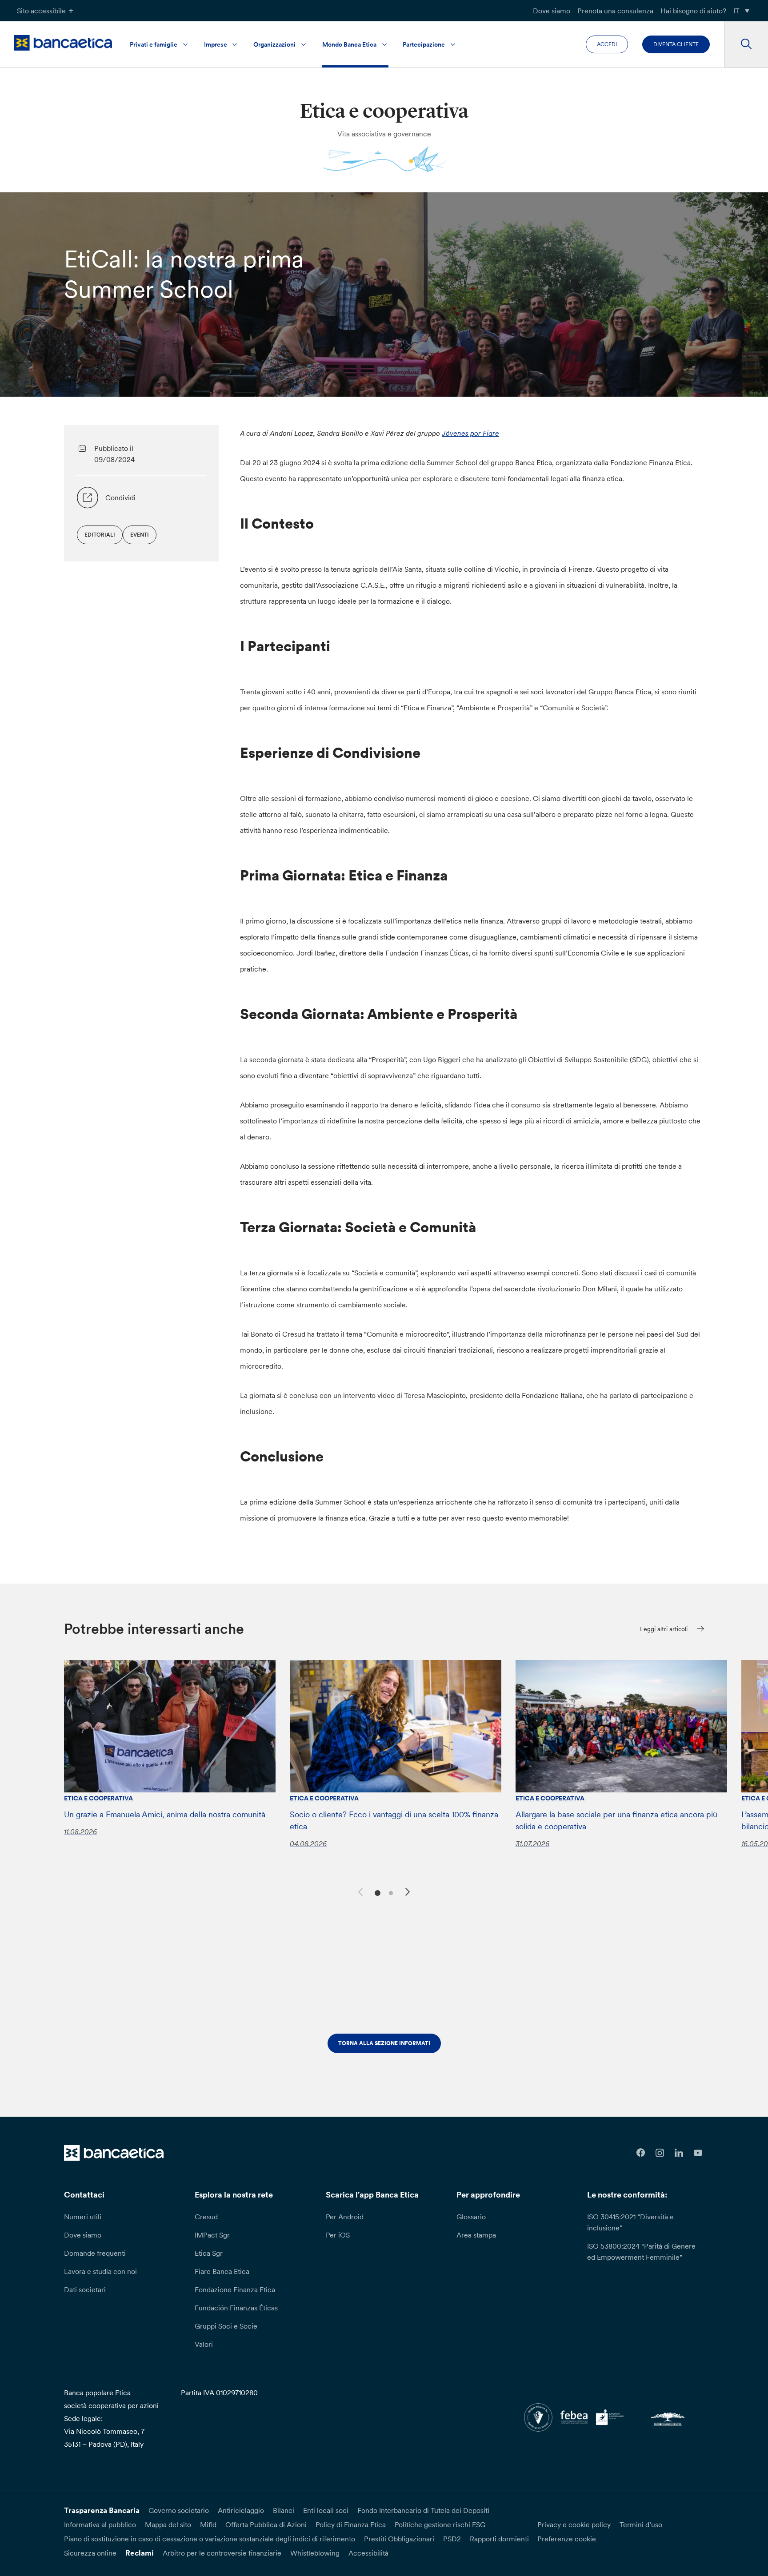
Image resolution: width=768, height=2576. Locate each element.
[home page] (63, 43)
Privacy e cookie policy (574, 2524)
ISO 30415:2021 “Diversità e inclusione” (630, 2222)
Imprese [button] (216, 44)
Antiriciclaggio (241, 2510)
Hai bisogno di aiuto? (693, 11)
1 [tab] (376, 1892)
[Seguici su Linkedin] (679, 2153)
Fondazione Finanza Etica (235, 2289)
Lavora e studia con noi (100, 2271)
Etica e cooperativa (98, 1798)
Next (409, 1893)
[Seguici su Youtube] (698, 2153)
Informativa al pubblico (100, 2524)
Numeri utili (83, 2217)
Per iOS (338, 2235)
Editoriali (100, 535)
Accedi (607, 44)
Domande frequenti (95, 2253)
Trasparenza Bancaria (102, 2510)
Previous (359, 1891)
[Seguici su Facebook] (641, 2153)
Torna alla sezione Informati (384, 2043)
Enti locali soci (326, 2510)
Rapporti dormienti (499, 2539)
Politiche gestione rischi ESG (440, 2524)
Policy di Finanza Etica (351, 2524)
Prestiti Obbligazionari (399, 2539)
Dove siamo (552, 11)
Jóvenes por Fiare (470, 433)
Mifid (208, 2524)
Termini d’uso (641, 2524)
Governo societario (179, 2510)
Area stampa (476, 2235)
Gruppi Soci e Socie (226, 2326)
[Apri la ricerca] (746, 44)
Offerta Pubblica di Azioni (266, 2524)
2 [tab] (390, 1892)
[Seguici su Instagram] (660, 2153)
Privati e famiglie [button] (154, 44)
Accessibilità (368, 2553)
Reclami (140, 2553)
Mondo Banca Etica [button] (349, 44)
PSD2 (452, 2539)
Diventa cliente (676, 44)
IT (736, 11)
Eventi (140, 535)
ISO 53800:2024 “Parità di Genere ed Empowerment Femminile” (641, 2252)
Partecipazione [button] (424, 44)
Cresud (206, 2217)
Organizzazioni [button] (274, 44)
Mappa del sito (168, 2524)
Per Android (345, 2217)
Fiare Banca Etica (222, 2271)
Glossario (471, 2217)
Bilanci (284, 2510)
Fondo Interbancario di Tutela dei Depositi (423, 2510)
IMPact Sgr (212, 2235)
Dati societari (85, 2289)
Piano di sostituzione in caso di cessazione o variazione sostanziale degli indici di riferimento (210, 2539)
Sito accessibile (41, 11)
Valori (204, 2344)
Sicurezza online (90, 2553)
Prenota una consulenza (615, 11)
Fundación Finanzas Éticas (236, 2308)
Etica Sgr (209, 2253)
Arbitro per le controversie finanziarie (222, 2553)
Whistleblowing (315, 2553)
